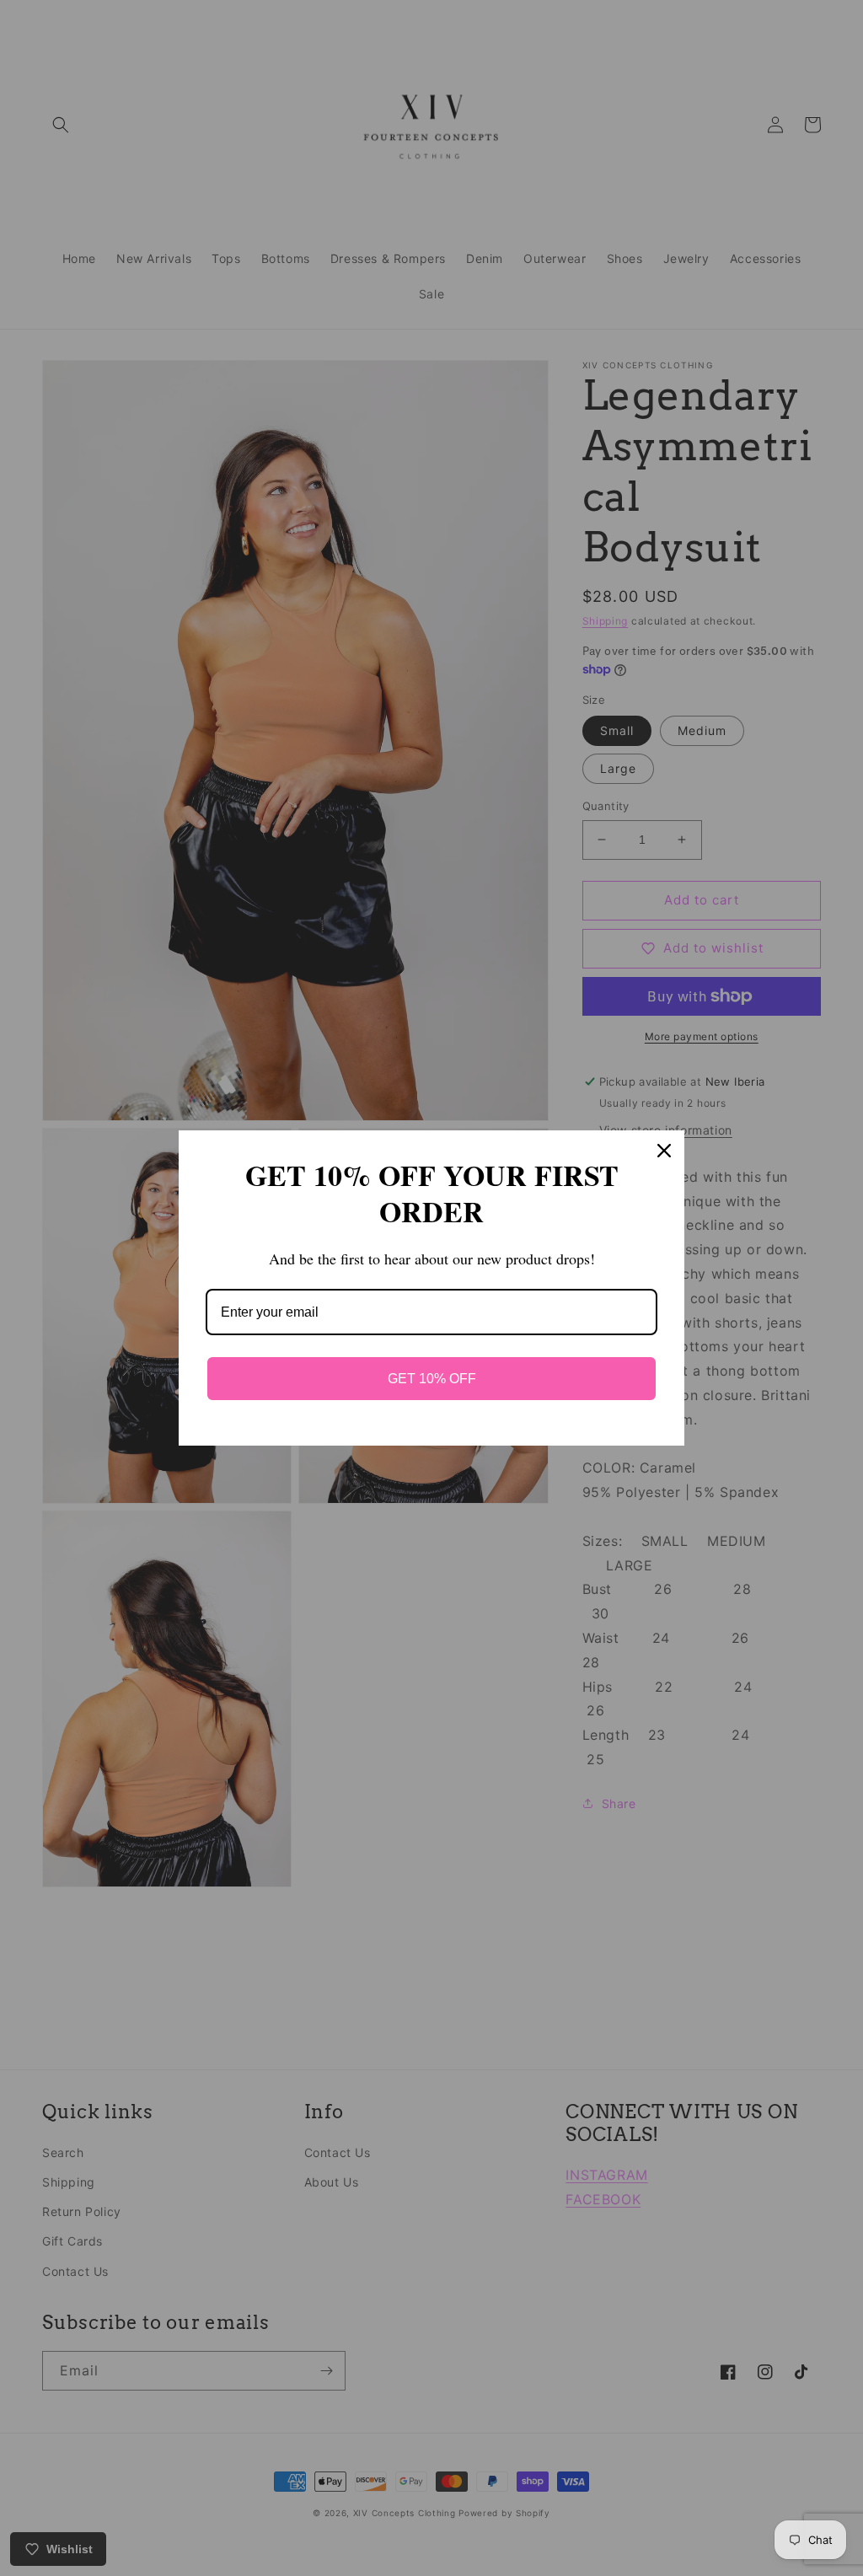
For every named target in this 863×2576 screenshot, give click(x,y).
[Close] (664, 1151)
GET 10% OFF (432, 1379)
